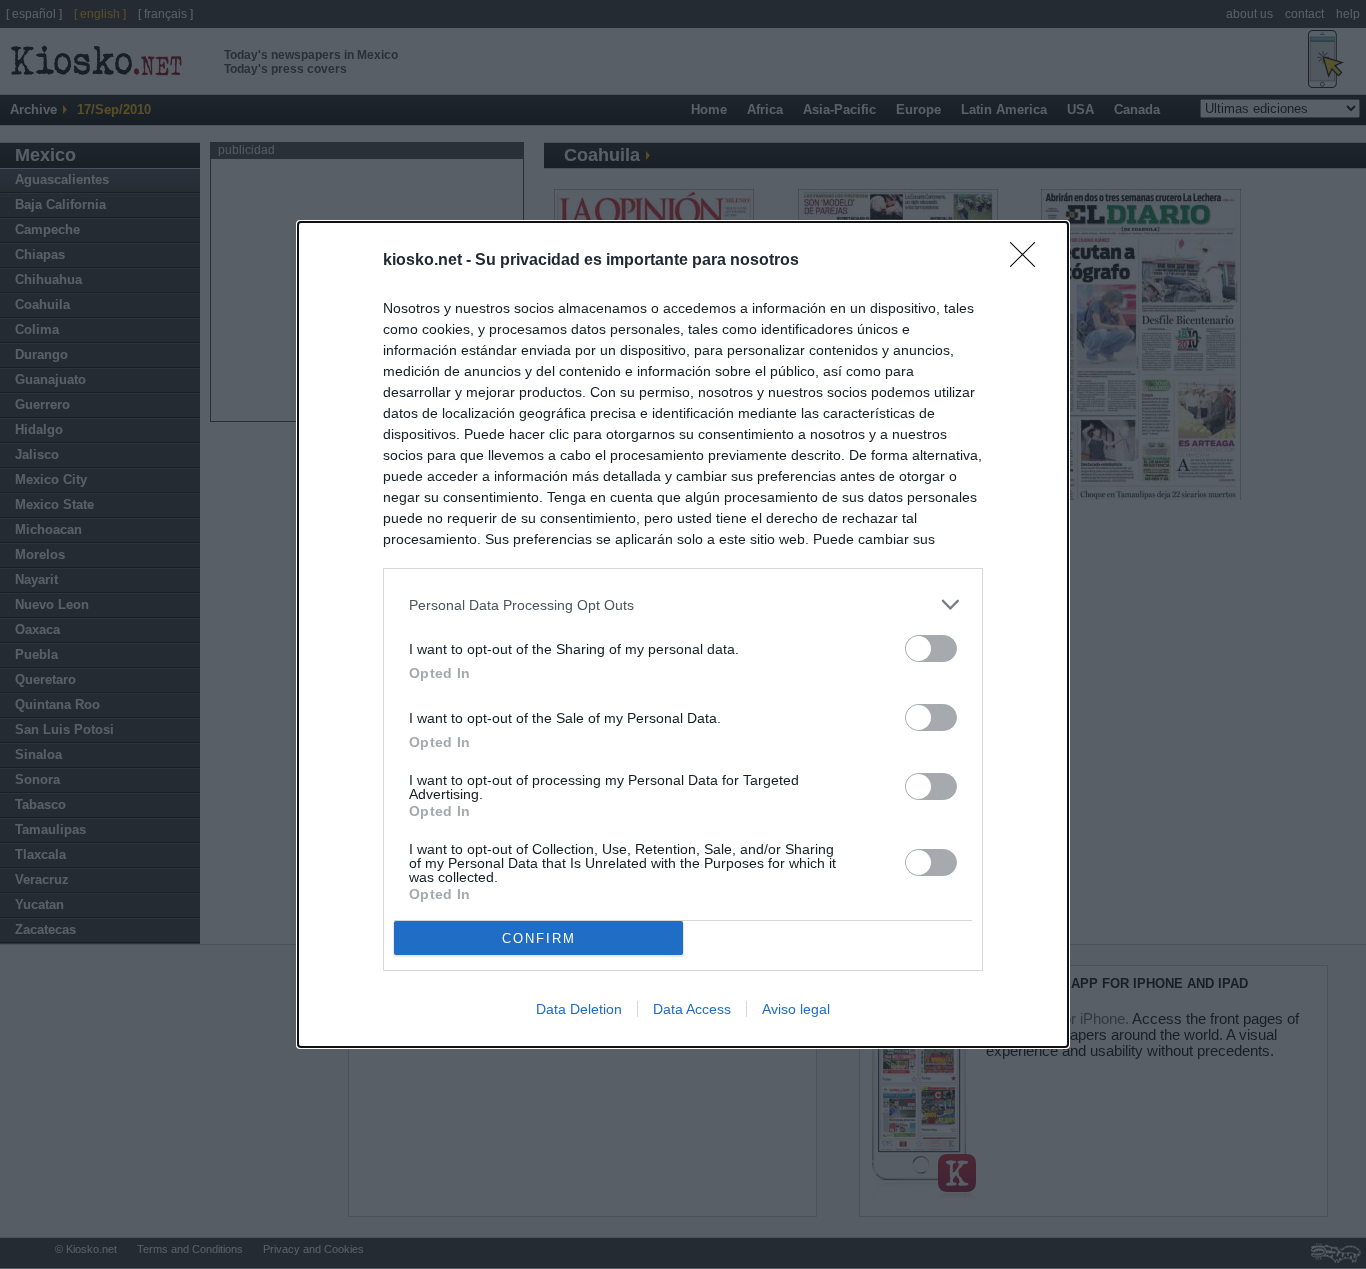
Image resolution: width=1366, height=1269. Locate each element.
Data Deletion (579, 1009)
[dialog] (683, 634)
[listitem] (683, 604)
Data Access (692, 1009)
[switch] (931, 648)
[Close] (1029, 261)
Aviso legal (796, 1009)
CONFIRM (539, 938)
